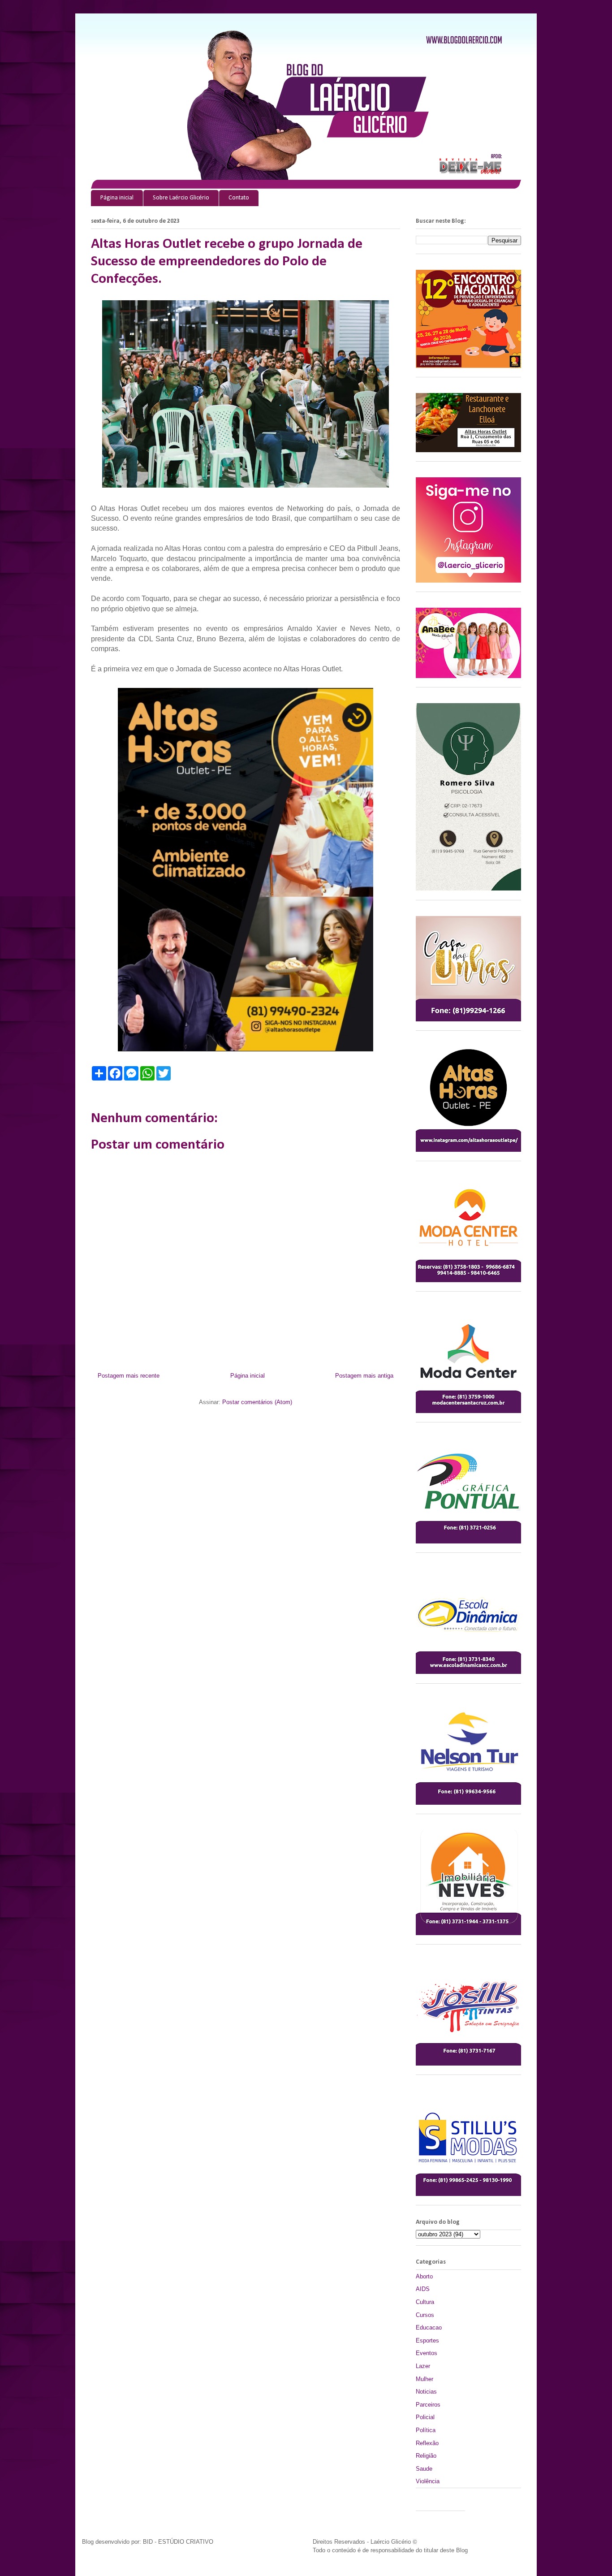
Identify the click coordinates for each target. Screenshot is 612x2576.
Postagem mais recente (129, 1376)
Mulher (425, 2379)
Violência (428, 2481)
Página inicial (117, 198)
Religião (426, 2456)
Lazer (423, 2366)
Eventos (427, 2353)
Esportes (427, 2340)
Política (426, 2430)
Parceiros (428, 2405)
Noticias (426, 2392)
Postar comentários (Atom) (257, 1402)
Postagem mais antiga (364, 1376)
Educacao (429, 2327)
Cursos (425, 2315)
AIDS (423, 2289)
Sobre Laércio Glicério (181, 198)
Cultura (425, 2302)
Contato (239, 198)
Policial (425, 2417)
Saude (424, 2469)
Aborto (424, 2276)
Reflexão (427, 2443)
